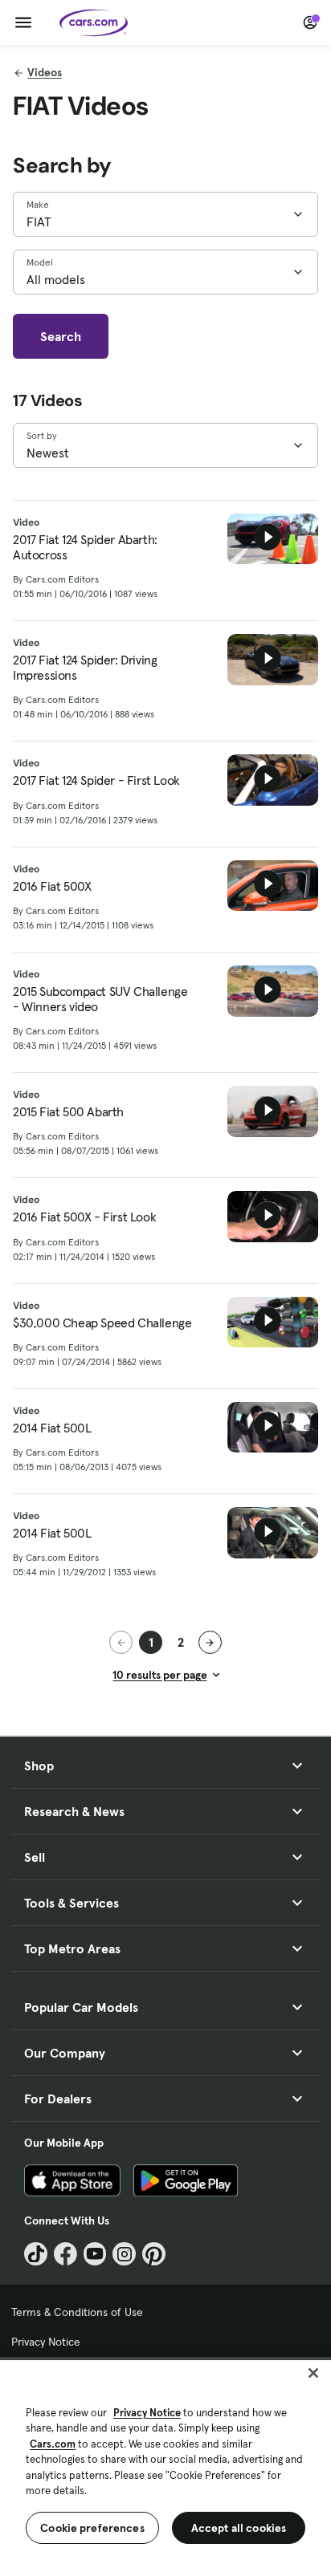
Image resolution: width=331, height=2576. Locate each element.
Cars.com (53, 2444)
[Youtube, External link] (95, 2254)
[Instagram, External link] (124, 2254)
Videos (45, 72)
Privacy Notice (46, 2342)
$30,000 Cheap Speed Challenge (102, 1323)
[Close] (313, 2373)
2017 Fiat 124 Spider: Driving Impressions (85, 668)
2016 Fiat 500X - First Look (84, 1217)
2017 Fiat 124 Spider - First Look (96, 780)
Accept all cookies (239, 2528)
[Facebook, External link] (65, 2254)
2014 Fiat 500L (52, 1428)
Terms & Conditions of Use (77, 2312)
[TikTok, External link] (36, 2254)
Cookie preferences (92, 2528)
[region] (165, 2466)
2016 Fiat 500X (52, 886)
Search (61, 336)
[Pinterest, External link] (154, 2254)
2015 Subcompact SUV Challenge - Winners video (100, 999)
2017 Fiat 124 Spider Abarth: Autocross (85, 547)
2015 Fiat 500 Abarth (68, 1112)
